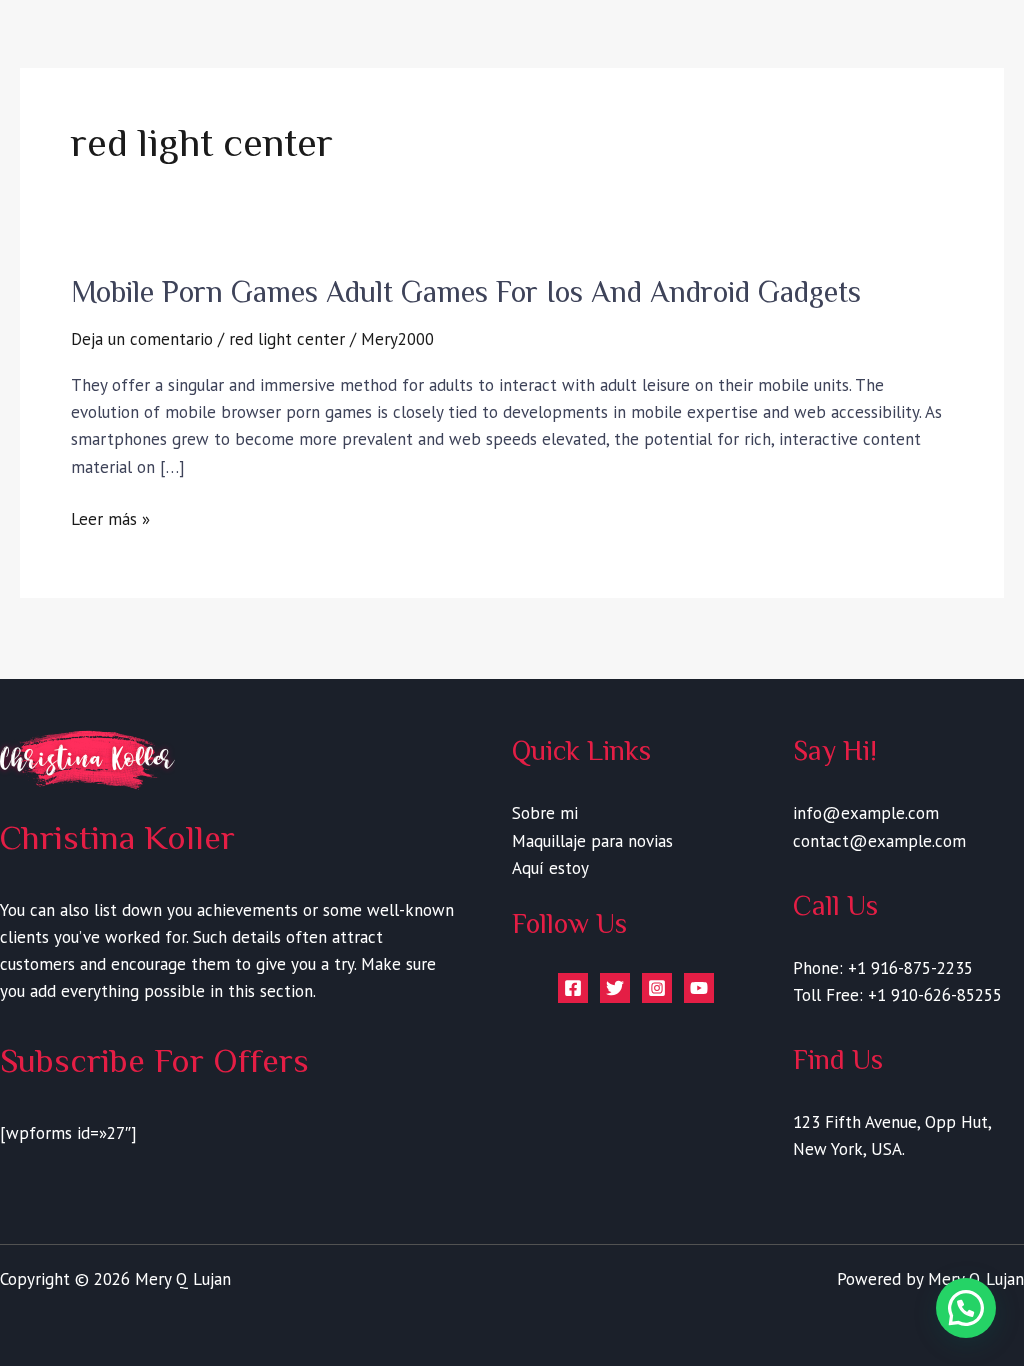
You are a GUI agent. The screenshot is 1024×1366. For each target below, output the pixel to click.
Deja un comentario (142, 339)
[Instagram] (657, 988)
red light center (287, 339)
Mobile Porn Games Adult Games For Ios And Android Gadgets (466, 292)
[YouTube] (699, 988)
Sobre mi (545, 813)
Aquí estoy (550, 868)
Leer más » (110, 519)
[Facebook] (573, 988)
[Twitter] (615, 988)
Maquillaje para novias (592, 841)
